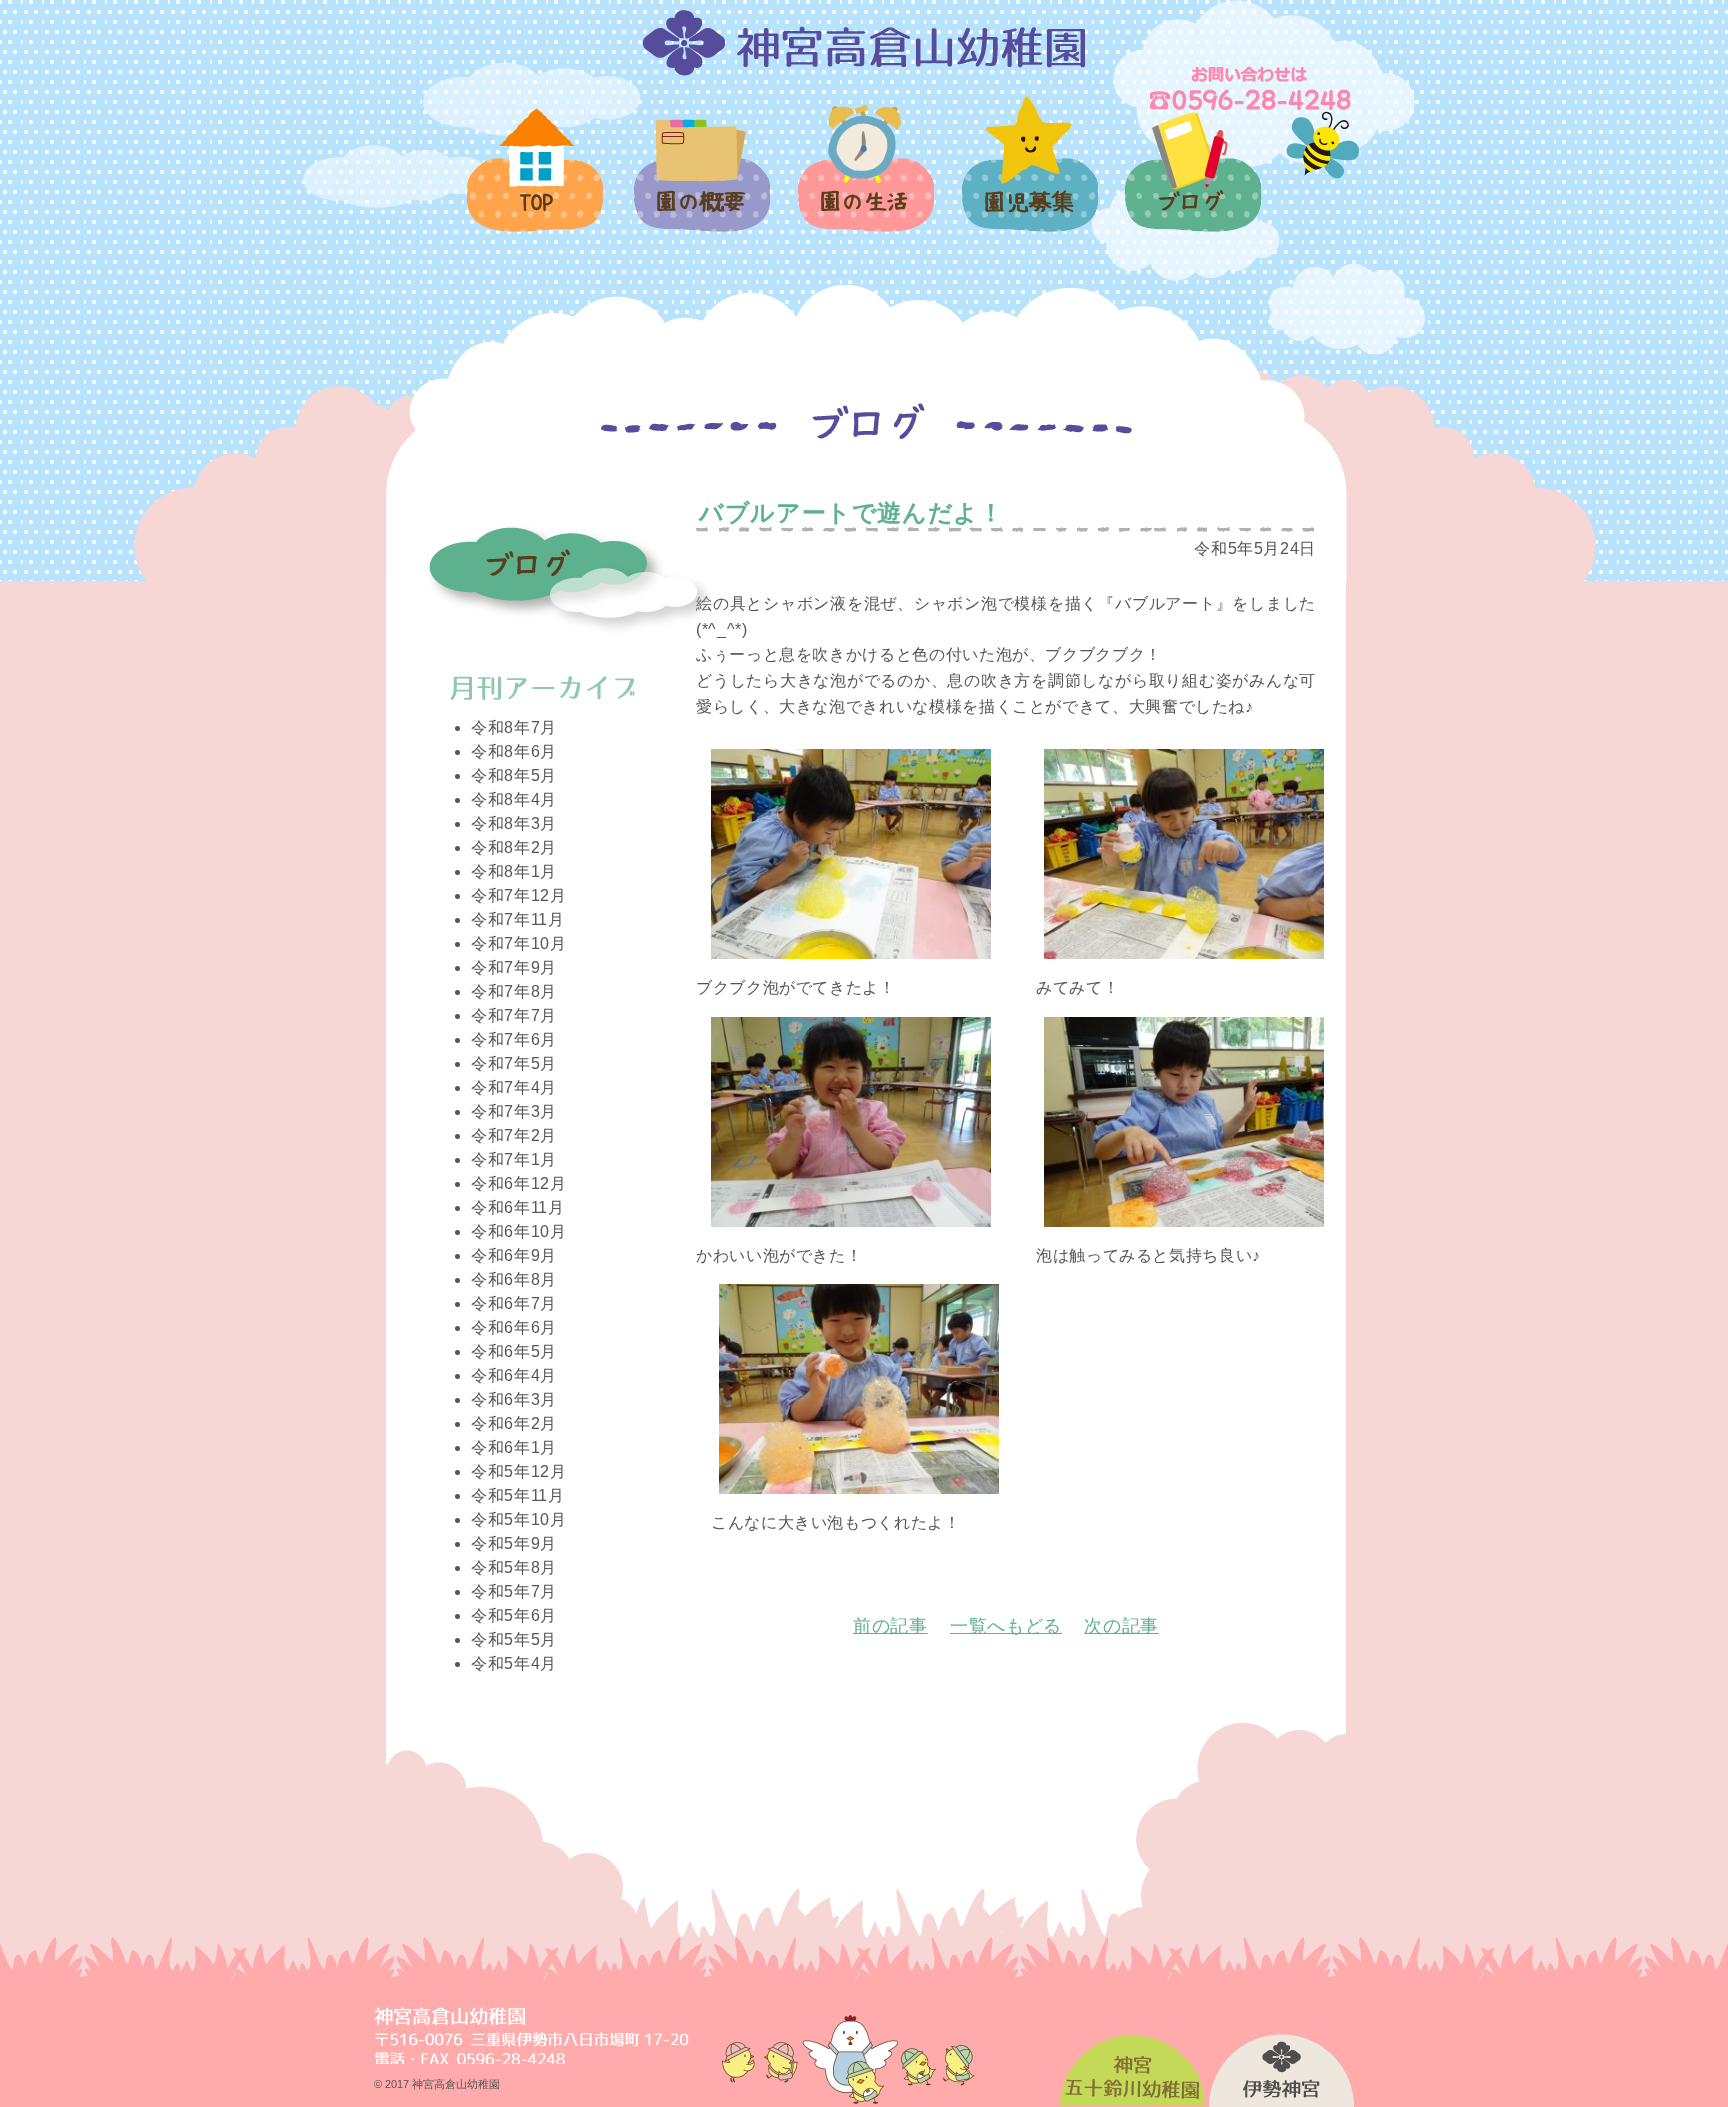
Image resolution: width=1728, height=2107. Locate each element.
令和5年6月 (514, 1615)
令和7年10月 (518, 943)
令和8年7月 (514, 727)
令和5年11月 (517, 1495)
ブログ (1192, 183)
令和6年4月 (514, 1375)
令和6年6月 (514, 1327)
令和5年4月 (514, 1663)
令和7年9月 (514, 967)
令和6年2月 (514, 1423)
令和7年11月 (517, 919)
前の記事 (890, 1626)
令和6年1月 (514, 1447)
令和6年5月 (514, 1351)
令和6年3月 (514, 1399)
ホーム (536, 181)
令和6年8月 (514, 1279)
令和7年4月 (514, 1087)
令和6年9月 (514, 1255)
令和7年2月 (514, 1135)
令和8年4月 (514, 799)
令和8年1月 (514, 871)
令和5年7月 (514, 1591)
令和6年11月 (517, 1207)
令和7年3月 (514, 1111)
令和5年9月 (514, 1543)
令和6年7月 (514, 1303)
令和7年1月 (514, 1159)
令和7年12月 (518, 895)
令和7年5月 (514, 1063)
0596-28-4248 (1252, 88)
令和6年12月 (518, 1183)
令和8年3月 (514, 823)
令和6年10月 (518, 1231)
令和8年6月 (514, 751)
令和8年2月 (514, 847)
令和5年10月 (518, 1519)
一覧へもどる (1006, 1626)
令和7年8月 (514, 991)
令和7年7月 (514, 1015)
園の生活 (864, 179)
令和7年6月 (514, 1039)
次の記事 (1121, 1626)
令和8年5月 (514, 775)
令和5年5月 (514, 1639)
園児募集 (1028, 175)
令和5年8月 (514, 1567)
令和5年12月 (518, 1471)
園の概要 (700, 187)
